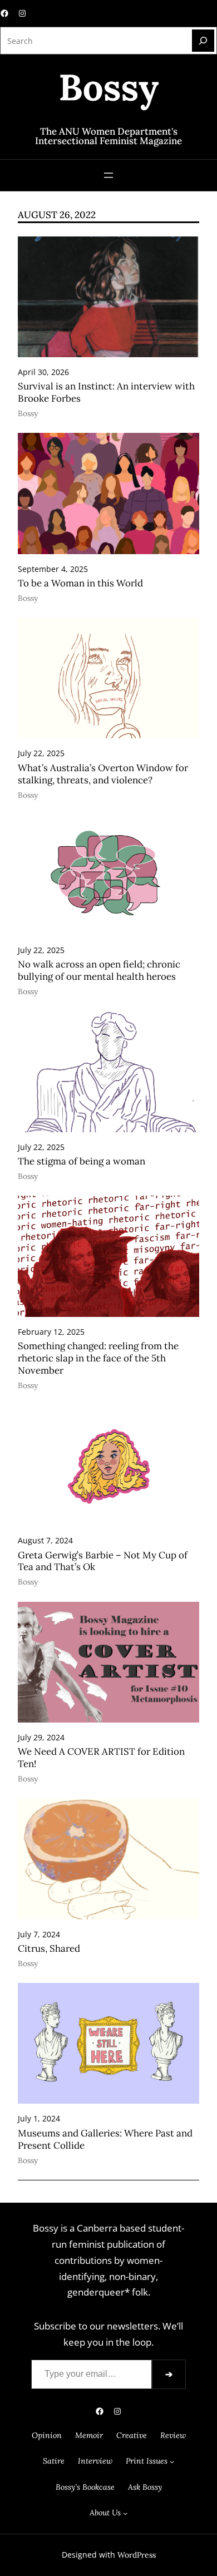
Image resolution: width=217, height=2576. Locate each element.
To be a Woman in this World (80, 583)
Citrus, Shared (49, 1949)
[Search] (203, 41)
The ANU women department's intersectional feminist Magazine (108, 136)
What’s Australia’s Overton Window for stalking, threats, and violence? (103, 774)
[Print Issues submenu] (172, 2461)
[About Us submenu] (125, 2513)
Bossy (28, 413)
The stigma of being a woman (82, 1161)
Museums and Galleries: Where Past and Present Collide (105, 2140)
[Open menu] (108, 175)
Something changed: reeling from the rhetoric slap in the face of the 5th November (98, 1358)
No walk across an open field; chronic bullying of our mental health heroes (99, 971)
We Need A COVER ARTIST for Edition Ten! (101, 1758)
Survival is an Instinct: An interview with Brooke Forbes (106, 393)
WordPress (137, 2555)
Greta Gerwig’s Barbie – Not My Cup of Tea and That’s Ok (103, 1561)
